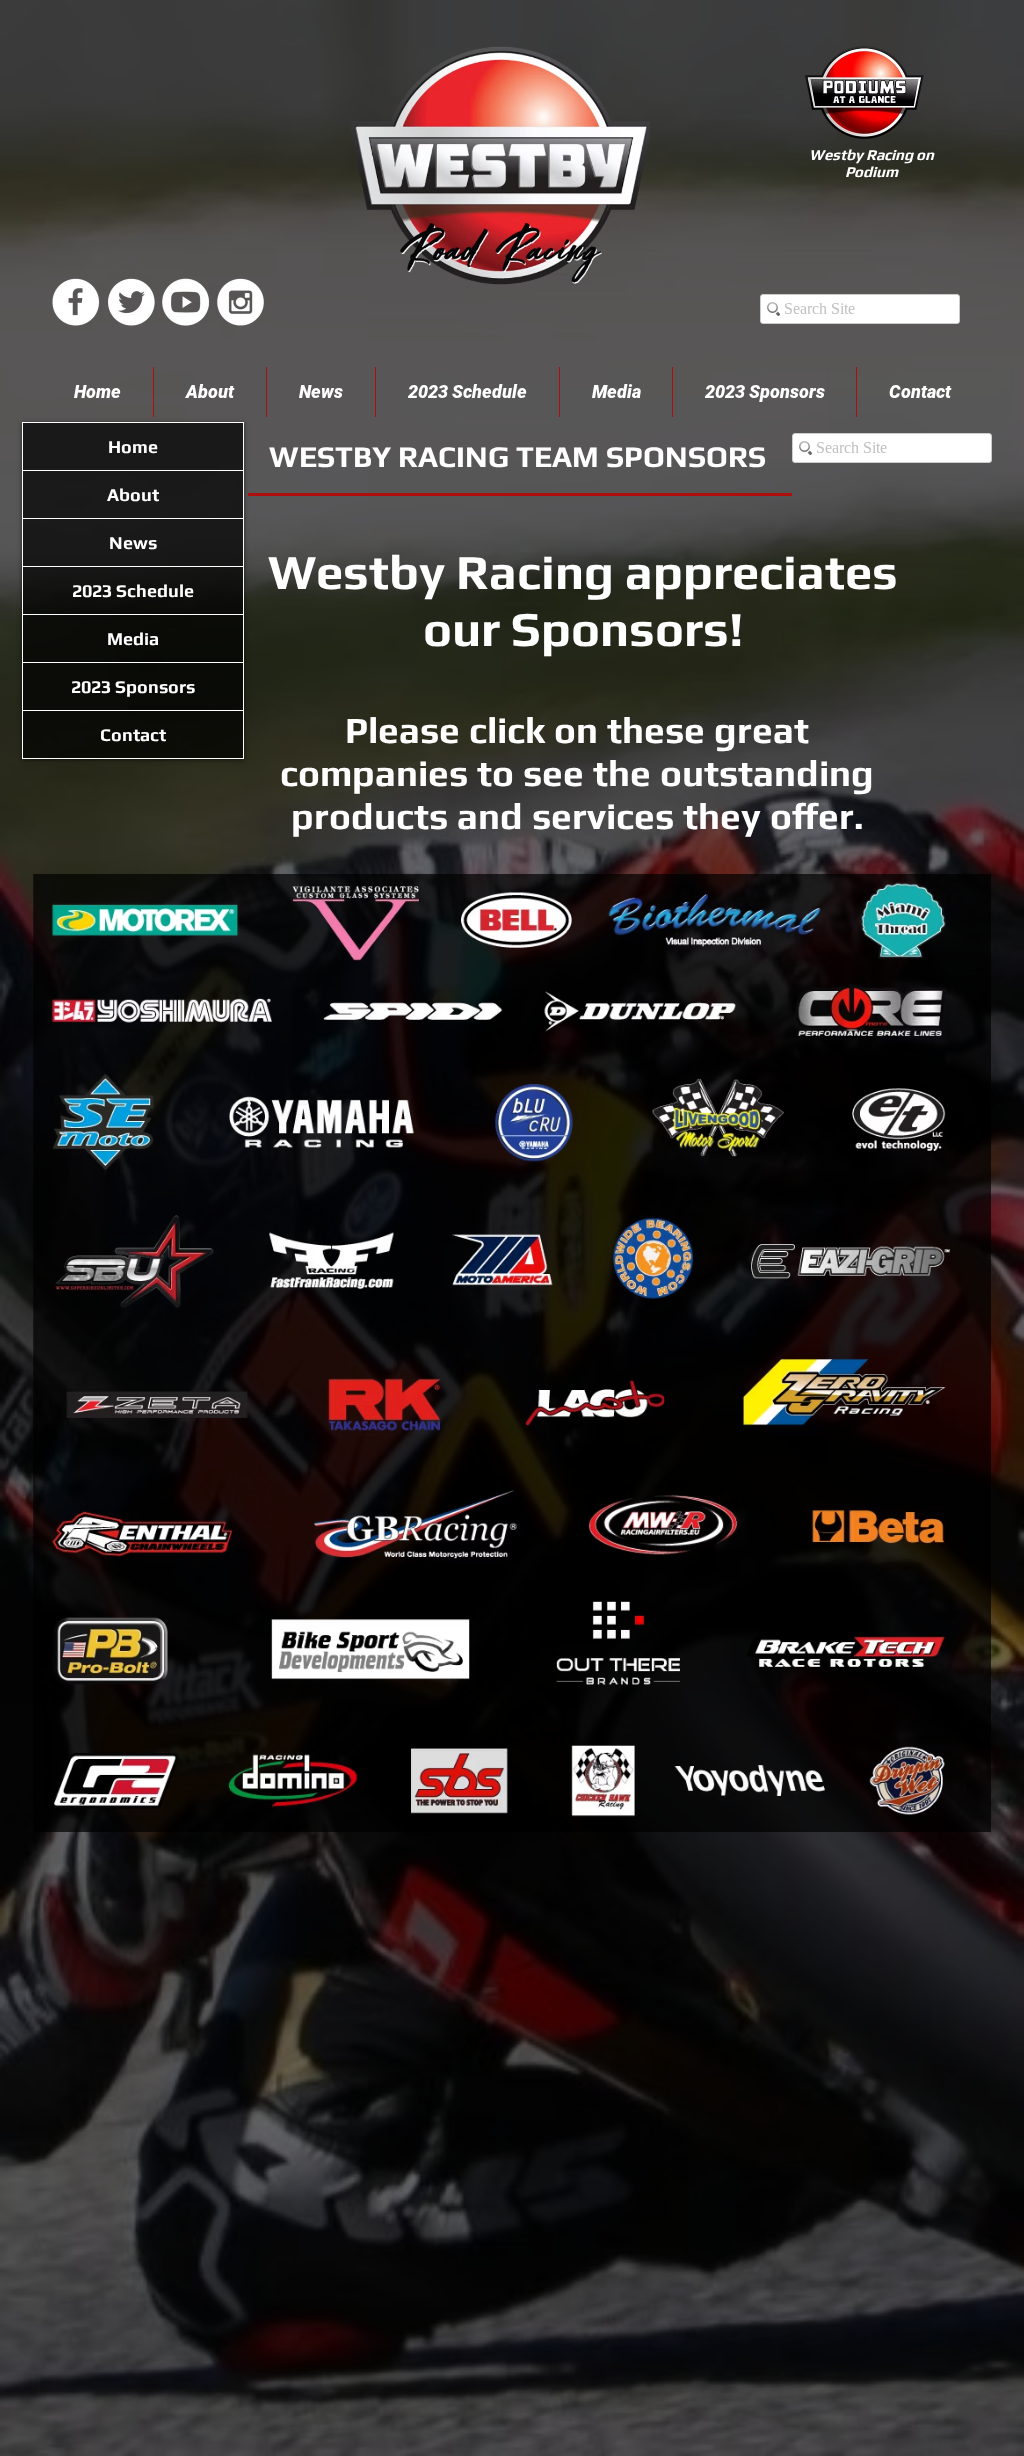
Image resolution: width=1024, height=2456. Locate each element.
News (133, 542)
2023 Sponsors (133, 686)
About (133, 494)
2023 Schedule (133, 590)
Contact (133, 734)
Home (133, 446)
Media (133, 638)
